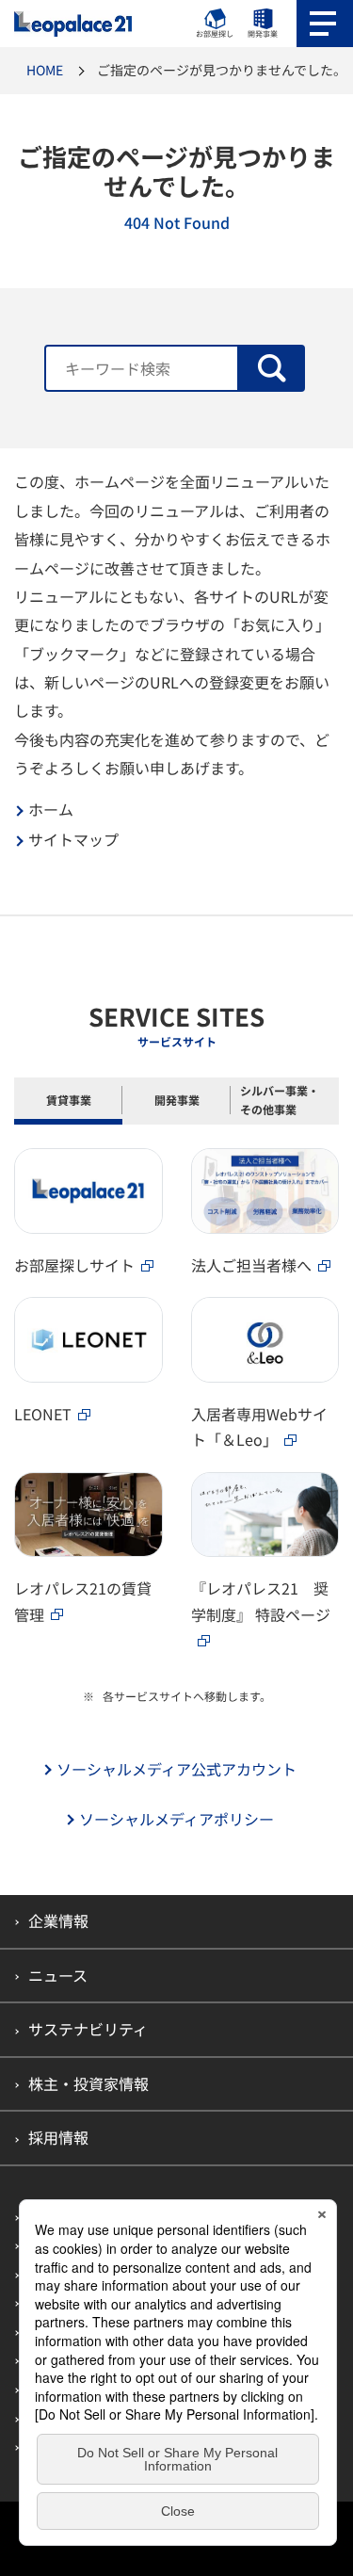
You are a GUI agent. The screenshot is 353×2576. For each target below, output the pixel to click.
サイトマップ (73, 840)
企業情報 (58, 1920)
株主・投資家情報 (88, 2083)
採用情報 (58, 2137)
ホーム (51, 810)
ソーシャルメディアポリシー (176, 1819)
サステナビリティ (88, 2029)
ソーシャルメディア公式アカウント (176, 1769)
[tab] (68, 1102)
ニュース (58, 1975)
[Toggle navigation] (325, 24)
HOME (45, 70)
